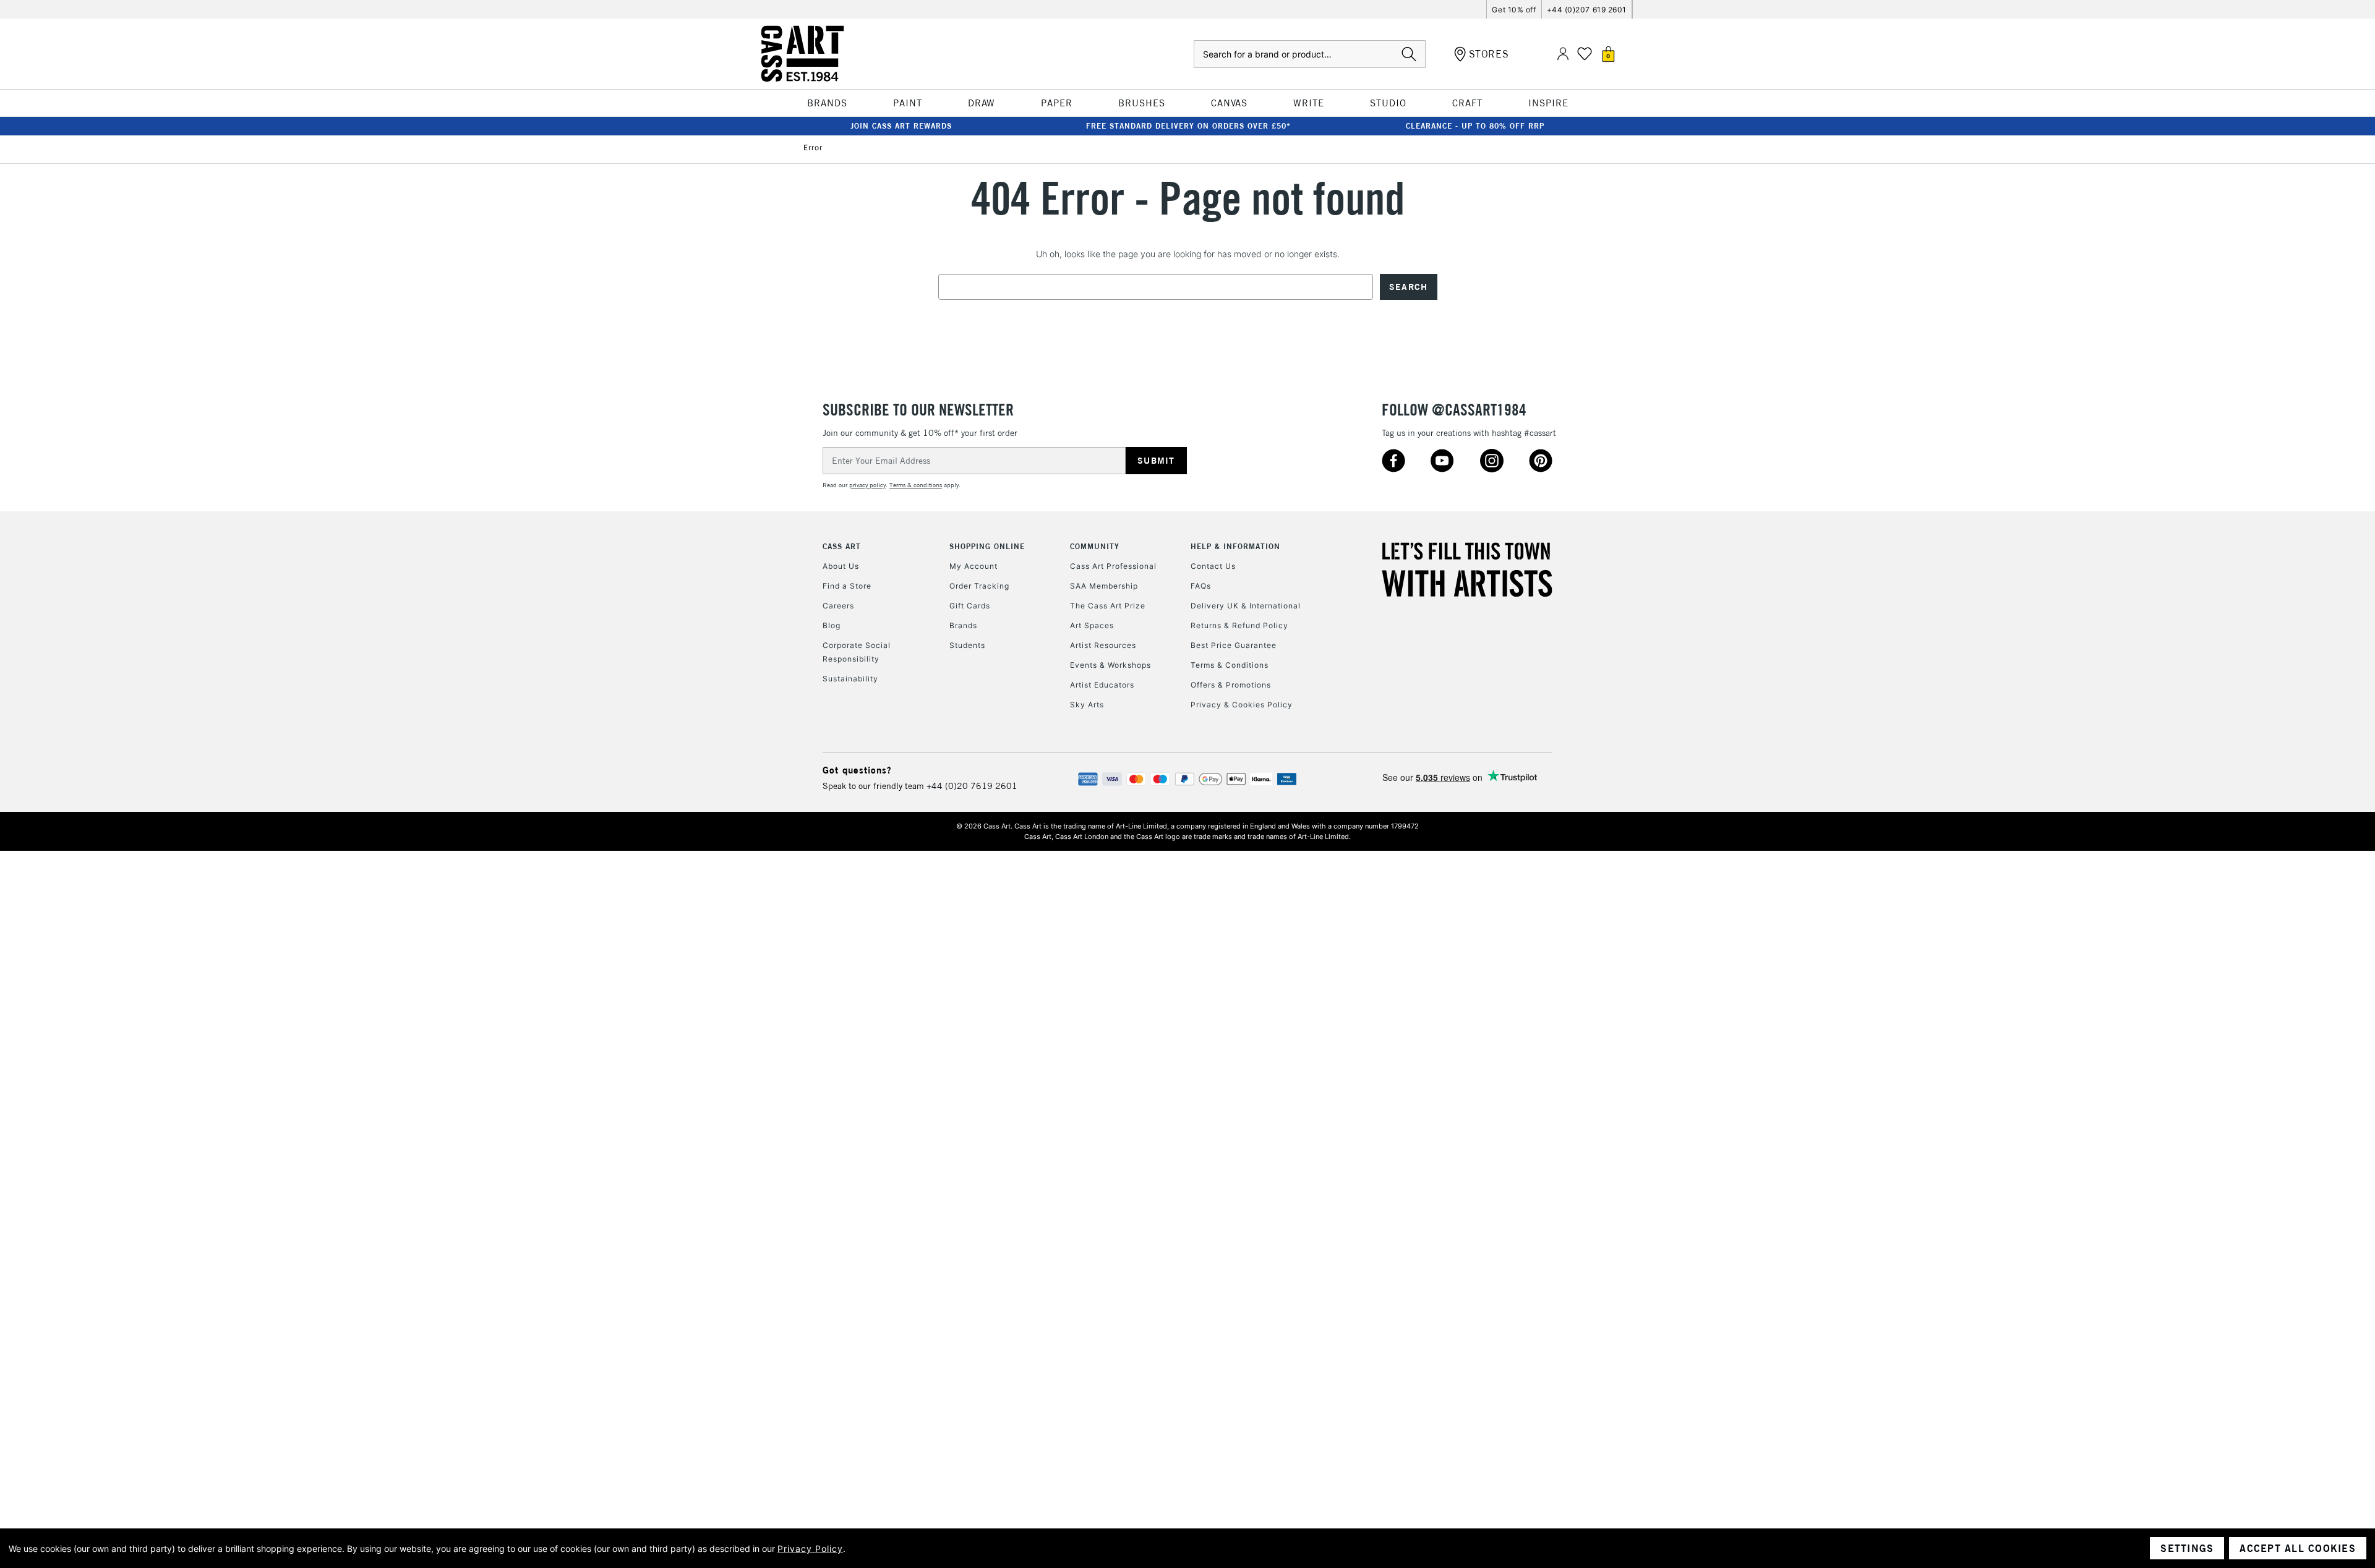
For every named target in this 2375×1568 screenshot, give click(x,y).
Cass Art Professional (1113, 566)
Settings (2187, 1548)
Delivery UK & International (1246, 606)
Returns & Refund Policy (1239, 625)
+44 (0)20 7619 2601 (972, 786)
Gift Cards (970, 606)
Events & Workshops (1110, 665)
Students (967, 645)
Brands (963, 625)
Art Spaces (1092, 625)
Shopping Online (987, 546)
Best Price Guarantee (1234, 645)
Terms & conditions (916, 485)
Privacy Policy (810, 1549)
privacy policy (867, 485)
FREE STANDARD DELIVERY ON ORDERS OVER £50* (1188, 126)
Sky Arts (1087, 705)
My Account (974, 566)
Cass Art (842, 546)
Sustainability (850, 679)
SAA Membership (1104, 586)
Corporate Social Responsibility (857, 652)
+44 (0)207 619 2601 (1587, 10)
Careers (838, 606)
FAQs (1201, 586)
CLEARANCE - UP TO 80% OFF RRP (1475, 126)
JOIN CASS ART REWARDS (901, 126)
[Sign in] (1563, 54)
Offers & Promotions (1231, 685)
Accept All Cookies (2298, 1548)
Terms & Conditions (1230, 665)
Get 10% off (1514, 10)
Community (1095, 546)
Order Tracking (979, 586)
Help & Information (1235, 546)
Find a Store (847, 586)
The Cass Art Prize (1108, 606)
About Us (841, 566)
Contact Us (1213, 566)
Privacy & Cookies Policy (1242, 705)
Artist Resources (1103, 645)
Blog (832, 625)
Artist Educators (1102, 685)
